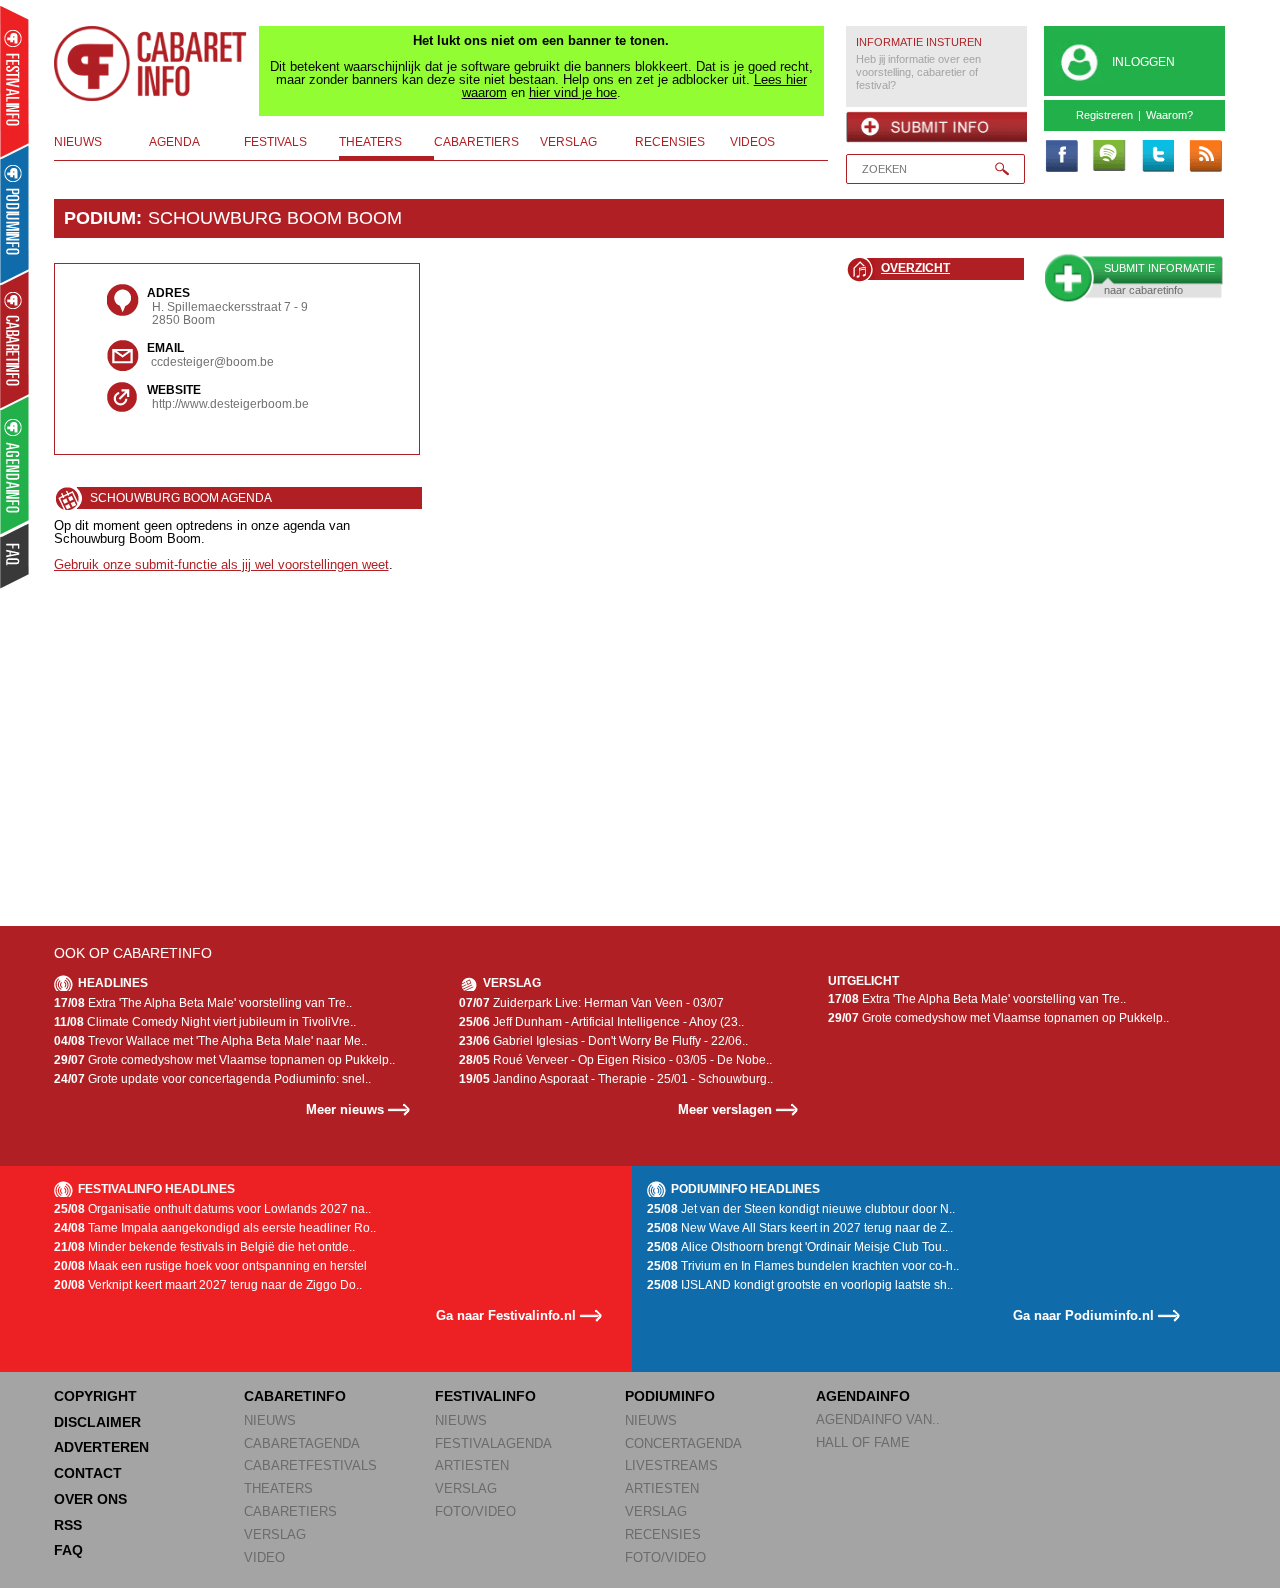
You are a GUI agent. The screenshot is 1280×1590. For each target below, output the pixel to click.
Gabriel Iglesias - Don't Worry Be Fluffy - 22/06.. (603, 1041)
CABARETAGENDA (302, 1443)
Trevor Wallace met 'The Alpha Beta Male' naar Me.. (210, 1041)
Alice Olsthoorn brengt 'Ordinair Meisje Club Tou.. (797, 1247)
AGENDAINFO (863, 1396)
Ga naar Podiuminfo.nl (1083, 1315)
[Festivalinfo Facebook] (1061, 157)
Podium (100, 218)
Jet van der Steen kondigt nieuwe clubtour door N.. (801, 1209)
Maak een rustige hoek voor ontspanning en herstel (210, 1266)
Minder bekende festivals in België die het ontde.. (204, 1247)
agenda (174, 142)
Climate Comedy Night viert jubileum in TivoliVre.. (205, 1022)
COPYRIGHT (95, 1396)
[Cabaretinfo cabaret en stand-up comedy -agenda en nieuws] (14, 339)
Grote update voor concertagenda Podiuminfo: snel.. (212, 1079)
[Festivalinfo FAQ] (15, 556)
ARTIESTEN (472, 1465)
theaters (370, 142)
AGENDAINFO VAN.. (878, 1419)
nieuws (78, 142)
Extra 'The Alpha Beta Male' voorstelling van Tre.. (203, 1003)
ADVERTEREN (101, 1447)
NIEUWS (270, 1420)
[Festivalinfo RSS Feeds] (1205, 157)
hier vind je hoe (573, 92)
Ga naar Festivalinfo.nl (506, 1315)
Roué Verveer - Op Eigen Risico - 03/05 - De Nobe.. (615, 1060)
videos (752, 142)
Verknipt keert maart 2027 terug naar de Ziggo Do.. (208, 1285)
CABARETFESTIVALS (310, 1465)
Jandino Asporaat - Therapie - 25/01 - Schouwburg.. (616, 1079)
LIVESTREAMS (671, 1465)
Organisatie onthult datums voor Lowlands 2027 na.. (212, 1209)
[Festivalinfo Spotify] (1109, 157)
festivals (275, 142)
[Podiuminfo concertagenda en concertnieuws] (15, 213)
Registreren (1104, 115)
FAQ (68, 1550)
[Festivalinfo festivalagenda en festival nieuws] (14, 81)
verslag (568, 142)
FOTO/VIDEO (475, 1511)
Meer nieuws (345, 1109)
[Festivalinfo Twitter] (1157, 157)
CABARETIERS (290, 1511)
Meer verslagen (725, 1109)
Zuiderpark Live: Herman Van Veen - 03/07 (591, 1003)
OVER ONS (90, 1499)
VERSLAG (275, 1534)
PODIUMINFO (670, 1396)
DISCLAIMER (97, 1422)
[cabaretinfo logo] (151, 64)
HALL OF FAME (863, 1442)
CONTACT (88, 1473)
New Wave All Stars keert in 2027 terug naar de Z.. (800, 1228)
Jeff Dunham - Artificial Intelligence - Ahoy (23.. (601, 1022)
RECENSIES (663, 1534)
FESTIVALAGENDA (493, 1443)
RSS (68, 1525)
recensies (670, 142)
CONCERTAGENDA (683, 1443)
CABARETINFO (295, 1396)
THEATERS (278, 1488)
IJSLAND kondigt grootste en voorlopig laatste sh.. (800, 1285)
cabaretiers (476, 142)
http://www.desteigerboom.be (230, 404)
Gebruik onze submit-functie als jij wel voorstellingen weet (221, 564)
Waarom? (1169, 115)
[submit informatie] (936, 127)
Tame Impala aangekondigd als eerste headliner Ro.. (215, 1228)
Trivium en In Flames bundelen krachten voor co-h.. (803, 1266)
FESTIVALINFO (485, 1396)
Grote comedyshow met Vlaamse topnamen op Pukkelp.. (224, 1060)
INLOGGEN (1143, 62)
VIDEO (264, 1557)
